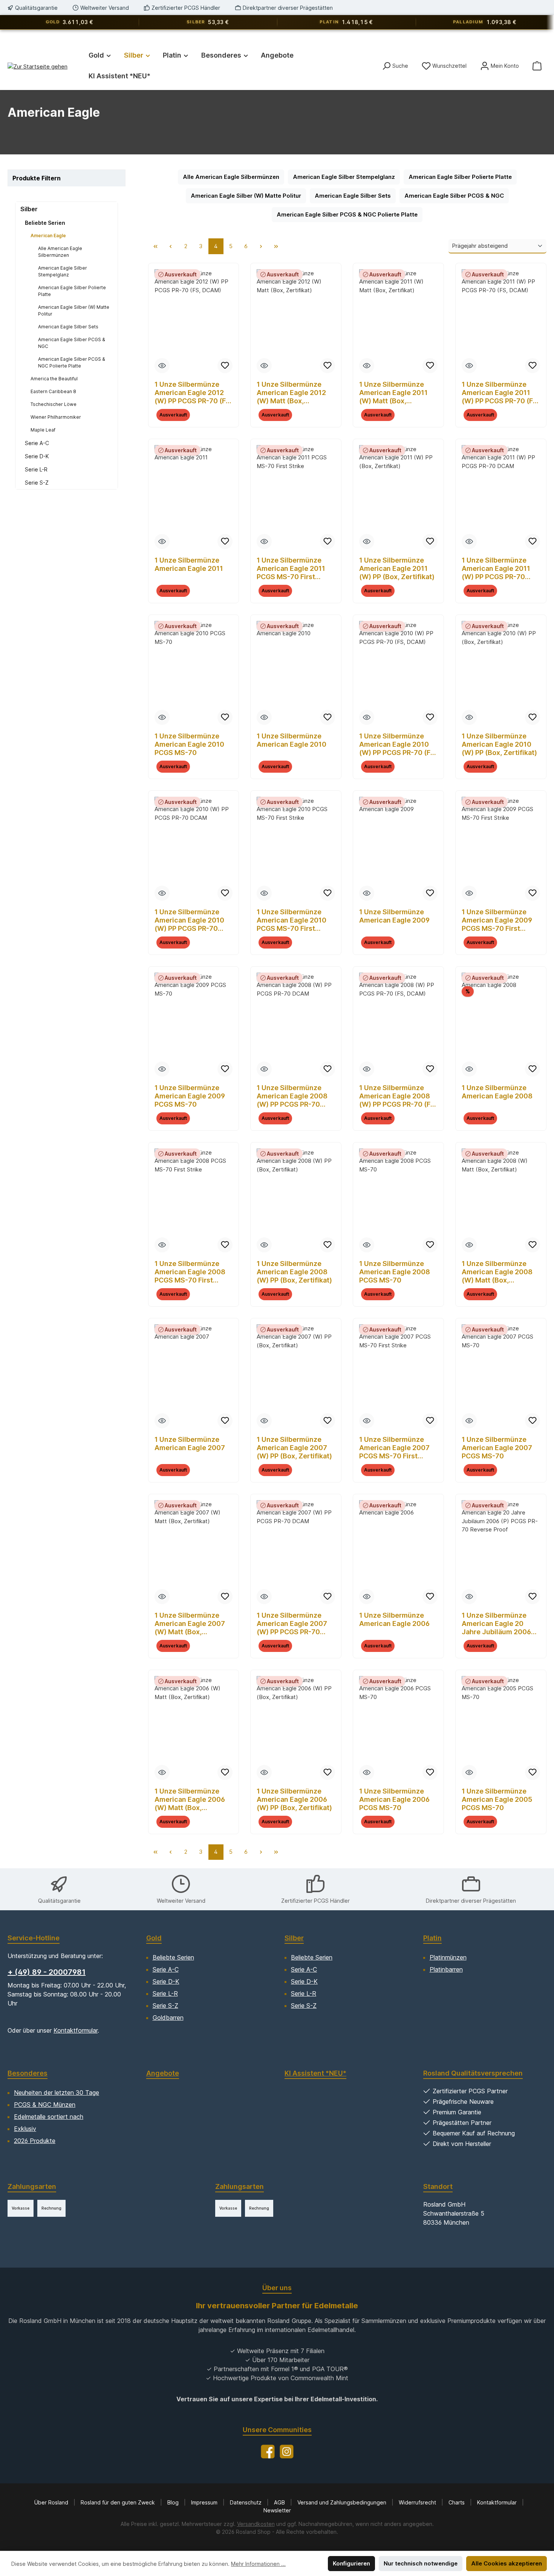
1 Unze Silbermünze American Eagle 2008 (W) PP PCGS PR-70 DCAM (292, 1096)
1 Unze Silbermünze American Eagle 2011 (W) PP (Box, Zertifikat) (397, 568)
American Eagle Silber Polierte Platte (72, 291)
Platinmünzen (448, 1957)
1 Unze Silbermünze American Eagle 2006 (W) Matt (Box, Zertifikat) (190, 1800)
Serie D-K (37, 456)
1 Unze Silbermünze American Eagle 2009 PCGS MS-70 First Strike (497, 920)
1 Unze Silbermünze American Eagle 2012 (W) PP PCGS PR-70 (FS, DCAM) (193, 393)
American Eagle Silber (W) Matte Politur (74, 310)
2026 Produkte (35, 2141)
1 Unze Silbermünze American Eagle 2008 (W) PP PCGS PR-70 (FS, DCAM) (398, 1096)
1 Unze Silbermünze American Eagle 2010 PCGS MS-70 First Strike (292, 920)
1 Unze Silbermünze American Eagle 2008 (497, 1092)
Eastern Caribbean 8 (53, 391)
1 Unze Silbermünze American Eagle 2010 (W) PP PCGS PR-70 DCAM (189, 920)
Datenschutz (246, 2502)
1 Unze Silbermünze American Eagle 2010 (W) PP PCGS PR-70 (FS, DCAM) (398, 744)
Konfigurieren (351, 2563)
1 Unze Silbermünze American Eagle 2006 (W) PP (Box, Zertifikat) (294, 1799)
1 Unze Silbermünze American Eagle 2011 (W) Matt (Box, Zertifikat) (393, 393)
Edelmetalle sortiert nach (49, 2117)
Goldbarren (168, 2018)
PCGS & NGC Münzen (45, 2105)
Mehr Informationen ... (258, 2564)
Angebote (163, 2073)
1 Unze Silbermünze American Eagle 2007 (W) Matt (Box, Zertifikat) (190, 1624)
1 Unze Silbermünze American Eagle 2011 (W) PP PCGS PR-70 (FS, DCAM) (500, 393)
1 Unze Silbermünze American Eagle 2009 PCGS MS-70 (190, 1096)
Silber (29, 209)
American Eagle (48, 236)
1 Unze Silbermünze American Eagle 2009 (394, 916)
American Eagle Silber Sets (68, 327)
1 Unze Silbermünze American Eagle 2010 (292, 740)
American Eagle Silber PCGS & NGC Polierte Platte (72, 362)
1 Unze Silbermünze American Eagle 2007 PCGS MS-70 (497, 1448)
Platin (432, 1938)
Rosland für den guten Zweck (119, 2502)
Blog (174, 2502)
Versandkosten (256, 2524)
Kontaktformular (76, 2030)
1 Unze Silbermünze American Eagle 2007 (190, 1444)
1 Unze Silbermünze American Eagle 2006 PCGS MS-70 (394, 1799)
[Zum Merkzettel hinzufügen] (225, 366)
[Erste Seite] (156, 246)
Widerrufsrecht (418, 2502)
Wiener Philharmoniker (56, 417)
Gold (154, 1938)
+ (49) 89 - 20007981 (47, 1972)
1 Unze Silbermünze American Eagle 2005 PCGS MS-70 (497, 1799)
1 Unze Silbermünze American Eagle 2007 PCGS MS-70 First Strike (394, 1448)
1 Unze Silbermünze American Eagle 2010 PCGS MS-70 (189, 744)
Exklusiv (25, 2129)
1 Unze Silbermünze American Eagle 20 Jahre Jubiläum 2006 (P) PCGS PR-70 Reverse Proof (496, 1624)
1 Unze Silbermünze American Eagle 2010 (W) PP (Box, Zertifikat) (499, 744)
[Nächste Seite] (261, 246)
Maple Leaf (43, 430)
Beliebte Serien (45, 223)
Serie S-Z (37, 483)
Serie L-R (36, 469)
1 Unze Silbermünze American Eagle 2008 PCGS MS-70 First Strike (190, 1272)
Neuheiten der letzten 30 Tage (57, 2093)
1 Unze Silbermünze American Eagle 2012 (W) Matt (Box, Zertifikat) (291, 393)
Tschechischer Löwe (54, 404)
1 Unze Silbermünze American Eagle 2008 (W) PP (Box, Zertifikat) (294, 1272)
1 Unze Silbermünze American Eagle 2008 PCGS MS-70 (395, 1272)
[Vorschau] (162, 366)
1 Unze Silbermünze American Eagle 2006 (394, 1619)
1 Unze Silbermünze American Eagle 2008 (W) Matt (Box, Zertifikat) (497, 1272)
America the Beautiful (54, 379)
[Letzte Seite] (276, 246)
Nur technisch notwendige (421, 2563)
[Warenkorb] (537, 66)
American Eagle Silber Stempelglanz (63, 271)
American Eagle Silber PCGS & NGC (72, 343)
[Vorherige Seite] (171, 246)
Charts (457, 2502)
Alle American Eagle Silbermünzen (60, 252)
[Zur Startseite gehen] (37, 66)
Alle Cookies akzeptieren (507, 2563)
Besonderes (28, 2073)
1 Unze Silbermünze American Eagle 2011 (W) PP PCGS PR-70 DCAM (496, 569)
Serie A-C (37, 443)
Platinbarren (446, 1969)
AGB (280, 2502)
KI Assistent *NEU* (315, 2073)
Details (193, 419)
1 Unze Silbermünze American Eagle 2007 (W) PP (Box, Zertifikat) (294, 1448)
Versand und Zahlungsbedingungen (343, 2502)
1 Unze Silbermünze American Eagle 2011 (189, 564)
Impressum (205, 2502)
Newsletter (277, 2510)
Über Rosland (52, 2502)
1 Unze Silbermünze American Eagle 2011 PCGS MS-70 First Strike (291, 569)
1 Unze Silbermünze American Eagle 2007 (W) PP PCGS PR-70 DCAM (292, 1624)
